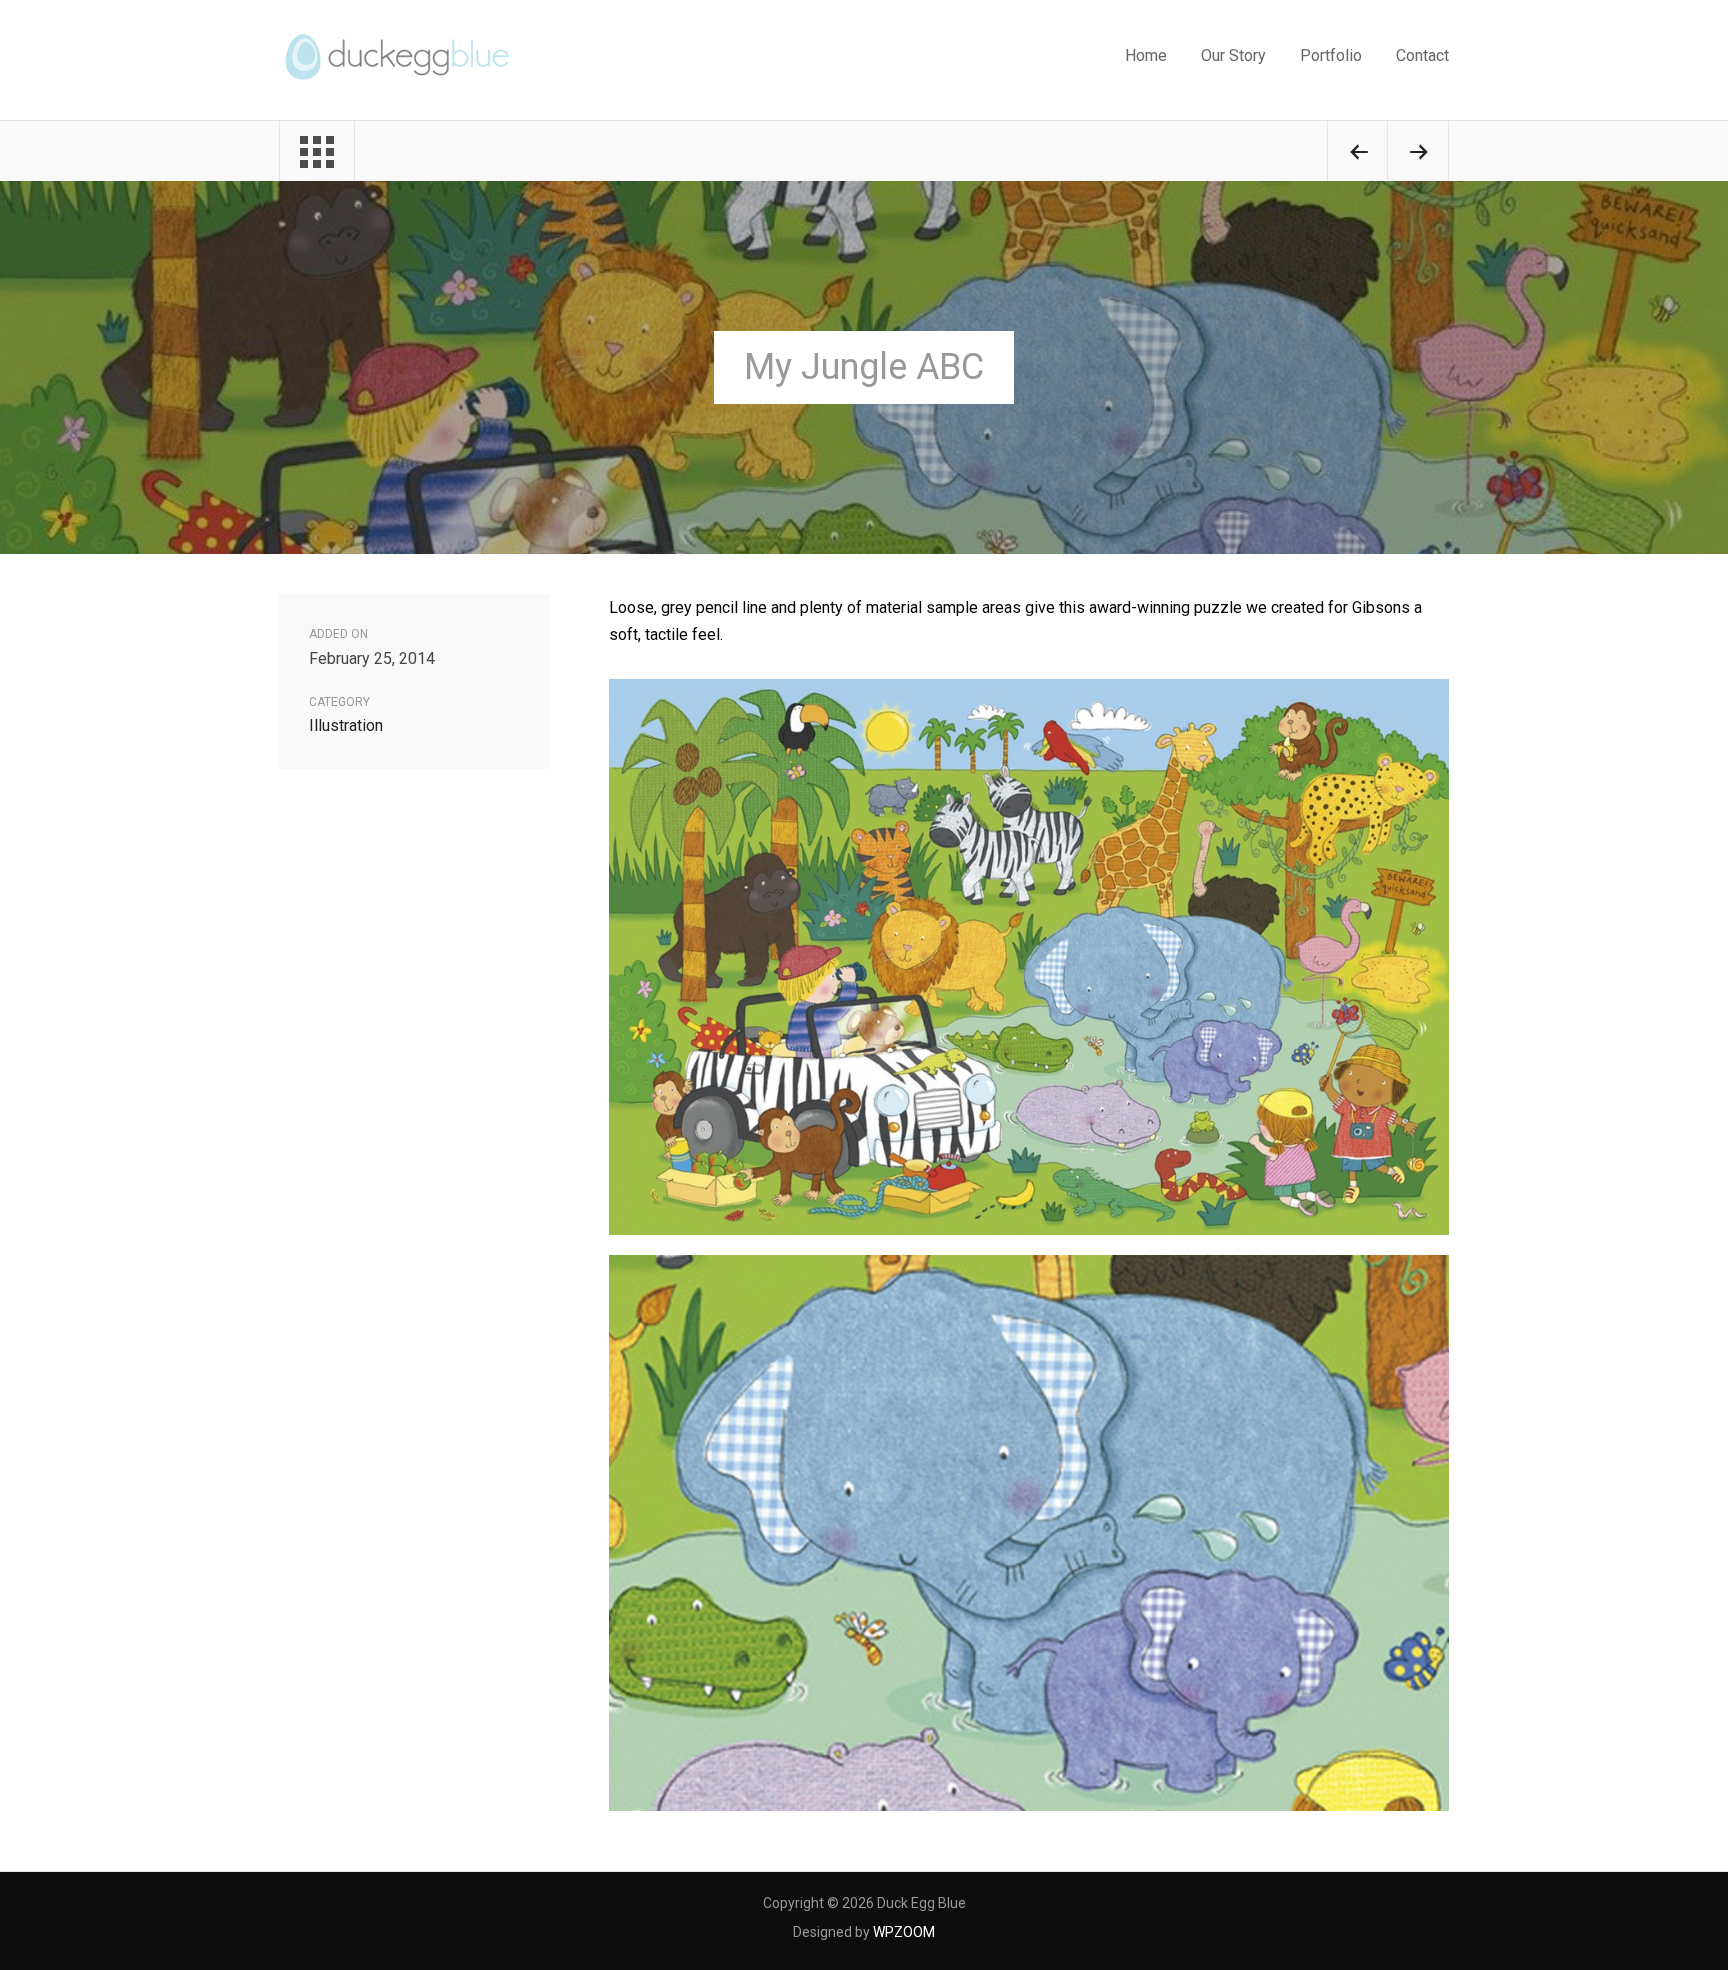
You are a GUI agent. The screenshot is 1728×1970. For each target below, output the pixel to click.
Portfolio (1331, 55)
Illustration (346, 725)
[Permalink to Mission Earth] (1418, 154)
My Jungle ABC (864, 367)
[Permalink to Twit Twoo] (1358, 154)
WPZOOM (904, 1932)
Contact (1422, 55)
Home (1146, 55)
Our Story (1233, 55)
